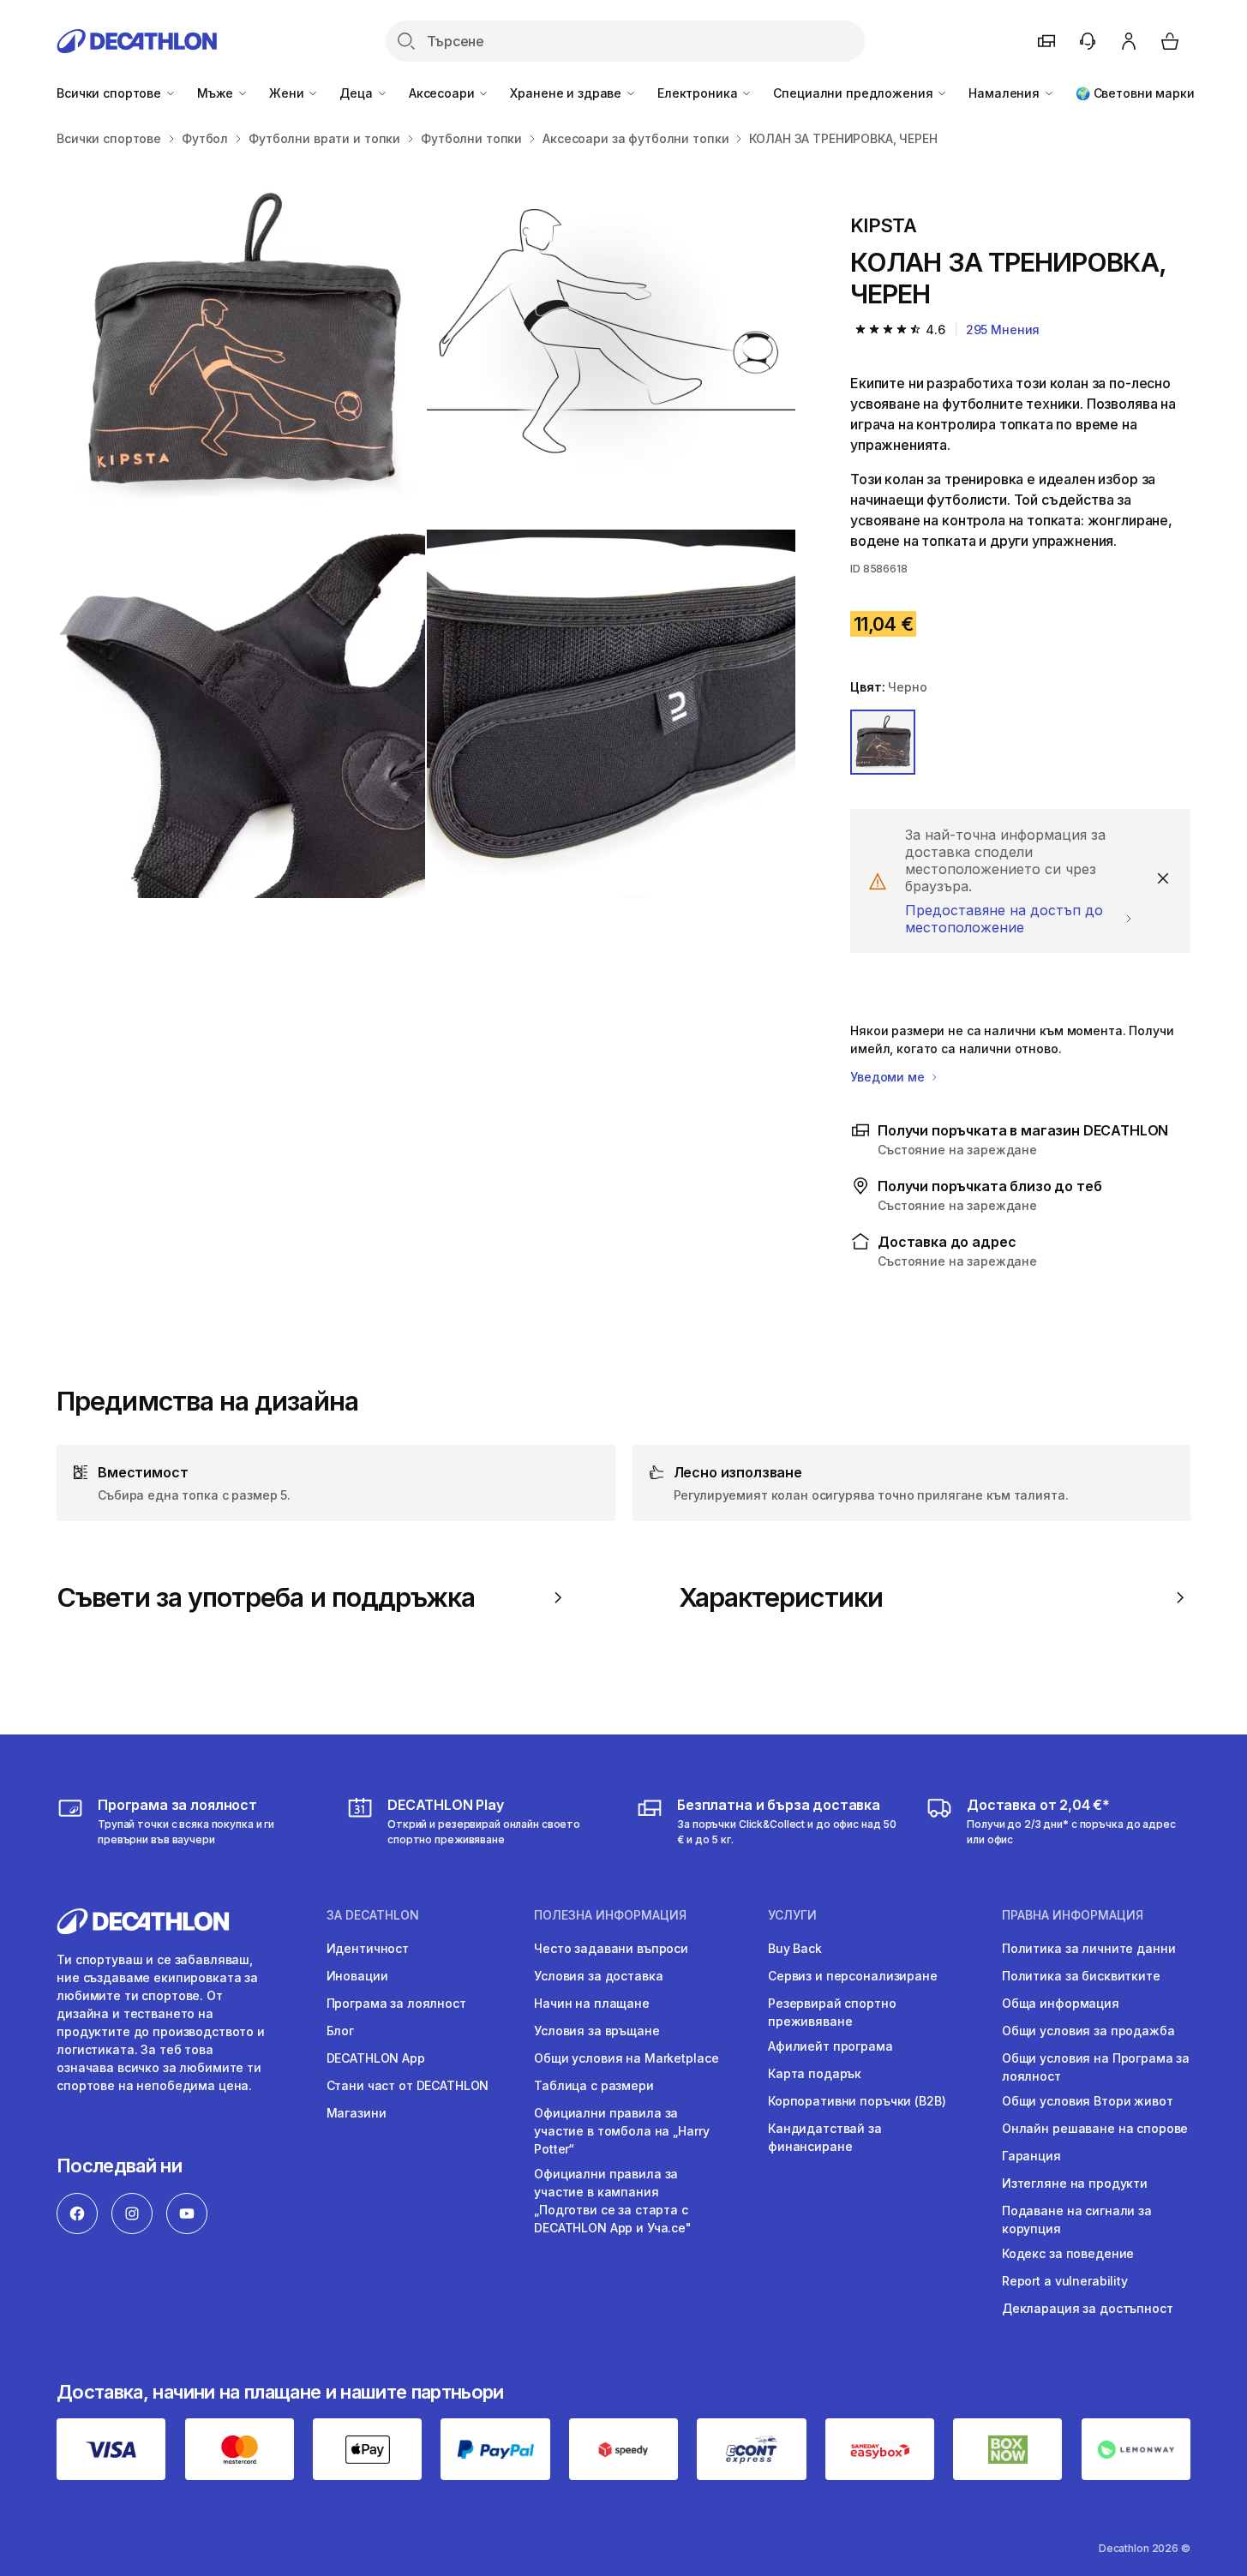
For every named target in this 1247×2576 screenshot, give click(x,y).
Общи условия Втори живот (1088, 2101)
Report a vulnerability (1065, 2281)
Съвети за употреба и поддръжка (266, 1597)
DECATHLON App (376, 2058)
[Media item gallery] (426, 529)
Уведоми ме (889, 1077)
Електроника (699, 93)
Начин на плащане (592, 2003)
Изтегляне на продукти (1075, 2183)
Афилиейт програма (830, 2046)
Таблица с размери (594, 2085)
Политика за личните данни (1089, 1948)
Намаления (1006, 93)
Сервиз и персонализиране (853, 1976)
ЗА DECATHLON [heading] (373, 1915)
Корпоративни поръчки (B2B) (857, 2101)
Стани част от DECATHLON (408, 2085)
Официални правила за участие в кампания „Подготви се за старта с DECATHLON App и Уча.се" (613, 2201)
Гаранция (1031, 2156)
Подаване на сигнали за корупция (1077, 2220)
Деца (357, 93)
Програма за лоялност (396, 2003)
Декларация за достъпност (1088, 2308)
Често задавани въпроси (611, 1948)
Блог (340, 2031)
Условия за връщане (597, 2031)
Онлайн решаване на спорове (1095, 2128)
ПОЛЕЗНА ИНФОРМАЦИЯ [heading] (610, 1915)
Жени (288, 93)
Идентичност (368, 1948)
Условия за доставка (598, 1976)
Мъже (217, 93)
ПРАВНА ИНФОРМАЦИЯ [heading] (1073, 1915)
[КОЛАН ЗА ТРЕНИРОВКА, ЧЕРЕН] (241, 344)
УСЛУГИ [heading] (792, 1915)
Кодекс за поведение (1068, 2253)
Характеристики (781, 1597)
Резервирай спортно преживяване (832, 2012)
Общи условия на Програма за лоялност (1096, 2067)
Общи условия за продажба (1088, 2031)
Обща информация (1061, 2003)
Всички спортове (111, 93)
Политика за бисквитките (1081, 1976)
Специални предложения (854, 93)
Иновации (357, 1976)
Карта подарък (815, 2073)
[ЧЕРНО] (883, 742)
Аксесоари (444, 93)
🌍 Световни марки (1135, 93)
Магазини (357, 2113)
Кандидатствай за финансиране (825, 2137)
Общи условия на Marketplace (626, 2058)
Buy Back (795, 1948)
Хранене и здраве (567, 93)
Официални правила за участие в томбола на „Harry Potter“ (621, 2131)
